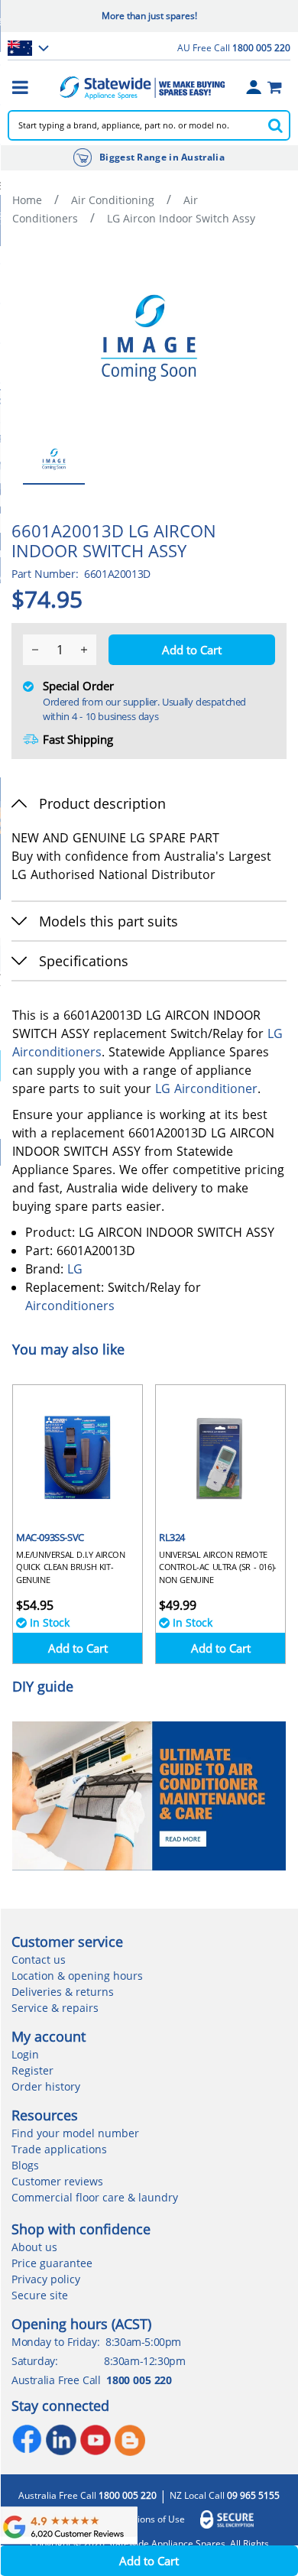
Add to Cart (78, 1648)
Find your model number (75, 2133)
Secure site (40, 2295)
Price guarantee (52, 2263)
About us (34, 2247)
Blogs (25, 2165)
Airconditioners (57, 1052)
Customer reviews (57, 2181)
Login (25, 2054)
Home (27, 200)
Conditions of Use (147, 2519)
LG (275, 1033)
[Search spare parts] (275, 125)
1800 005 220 (139, 2380)
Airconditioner (216, 1088)
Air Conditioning (113, 200)
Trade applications (59, 2149)
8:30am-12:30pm (144, 2361)
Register (32, 2070)
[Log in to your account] (254, 87)
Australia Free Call (87, 2496)
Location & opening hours (77, 1976)
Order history (46, 2086)
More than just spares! (149, 16)
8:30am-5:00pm (143, 2342)
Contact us (39, 1960)
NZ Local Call (225, 2496)
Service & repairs (55, 2008)
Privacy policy (46, 2279)
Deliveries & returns (63, 1992)
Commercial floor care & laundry (95, 2197)
